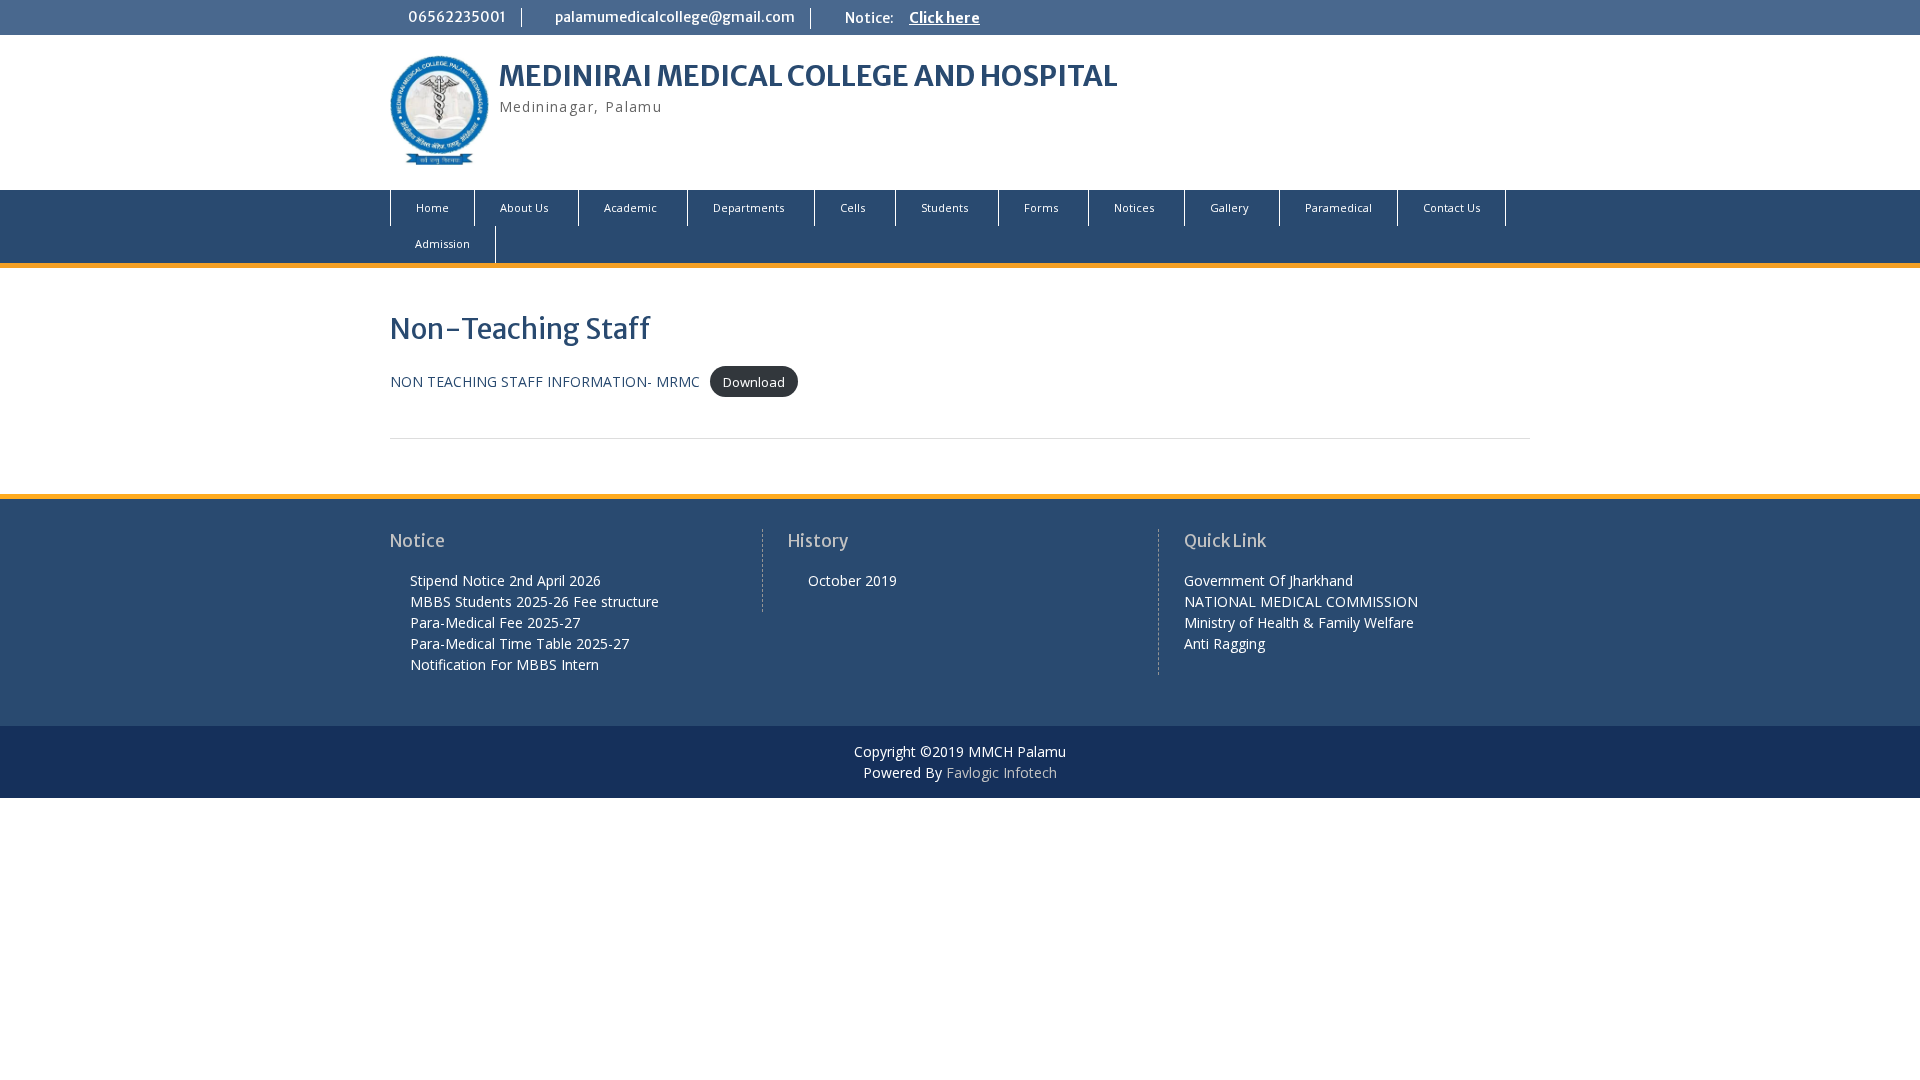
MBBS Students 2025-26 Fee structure (534, 601)
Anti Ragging (1224, 643)
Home (432, 207)
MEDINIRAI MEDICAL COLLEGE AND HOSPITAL (808, 76)
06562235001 (457, 17)
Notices (1134, 207)
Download (754, 382)
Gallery (1229, 207)
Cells (852, 207)
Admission (442, 243)
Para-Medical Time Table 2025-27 (519, 643)
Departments (748, 207)
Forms (1041, 207)
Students (944, 207)
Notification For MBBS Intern (504, 664)
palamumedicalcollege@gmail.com (675, 17)
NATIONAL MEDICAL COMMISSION (1301, 601)
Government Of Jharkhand (1268, 580)
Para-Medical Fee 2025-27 (495, 622)
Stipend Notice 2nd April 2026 (505, 580)
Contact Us (1451, 207)
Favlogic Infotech (1001, 772)
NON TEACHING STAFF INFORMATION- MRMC (545, 381)
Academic (630, 207)
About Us (524, 207)
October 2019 (852, 580)
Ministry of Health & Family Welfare (1299, 622)
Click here (944, 18)
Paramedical (1338, 207)
